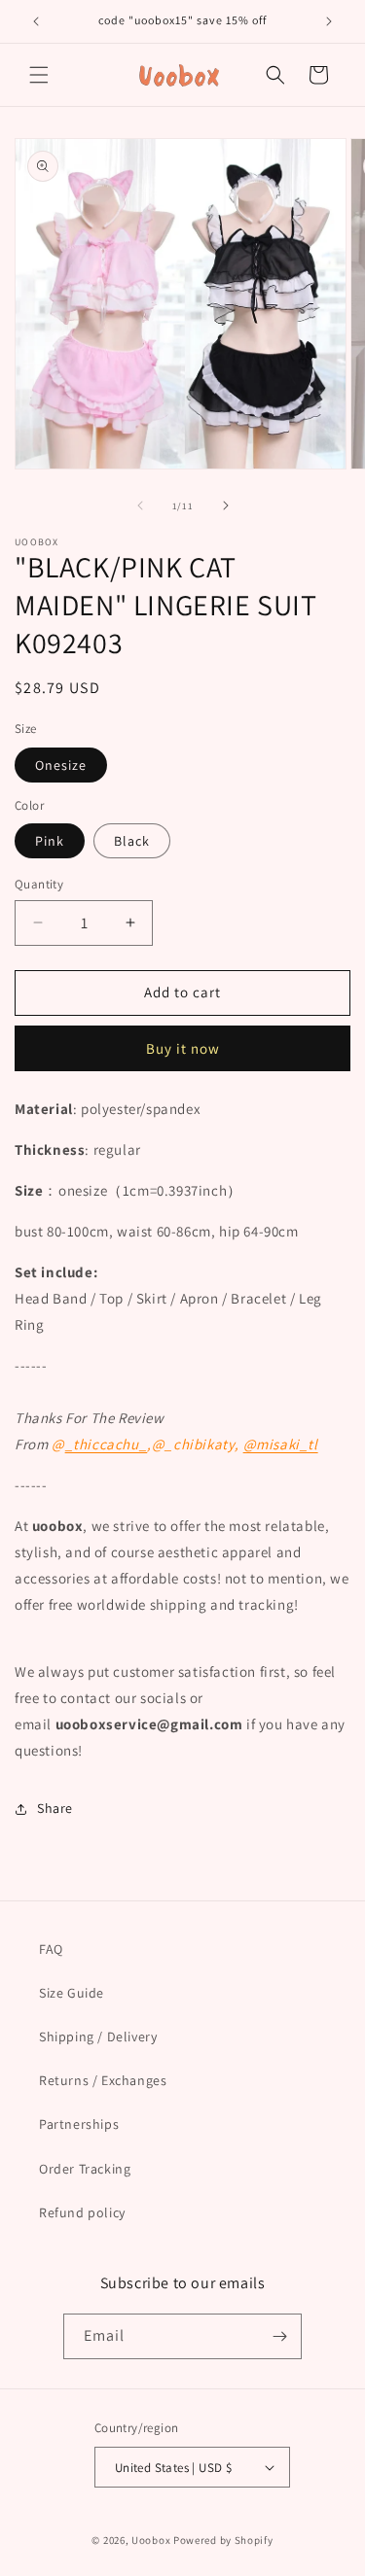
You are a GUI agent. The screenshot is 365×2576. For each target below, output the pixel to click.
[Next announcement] (329, 21)
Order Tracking (85, 2169)
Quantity (39, 884)
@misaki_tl (281, 1444)
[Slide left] (140, 505)
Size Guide (72, 1993)
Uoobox (151, 2540)
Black (132, 841)
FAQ (51, 1949)
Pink (50, 841)
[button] (39, 75)
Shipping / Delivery (98, 2036)
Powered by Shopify (223, 2540)
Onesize (61, 765)
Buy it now (183, 1048)
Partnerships (79, 2124)
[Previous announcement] (36, 21)
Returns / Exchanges (103, 2080)
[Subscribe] (279, 2336)
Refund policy (82, 2212)
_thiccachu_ (107, 1444)
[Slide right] (226, 505)
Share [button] (55, 1808)
